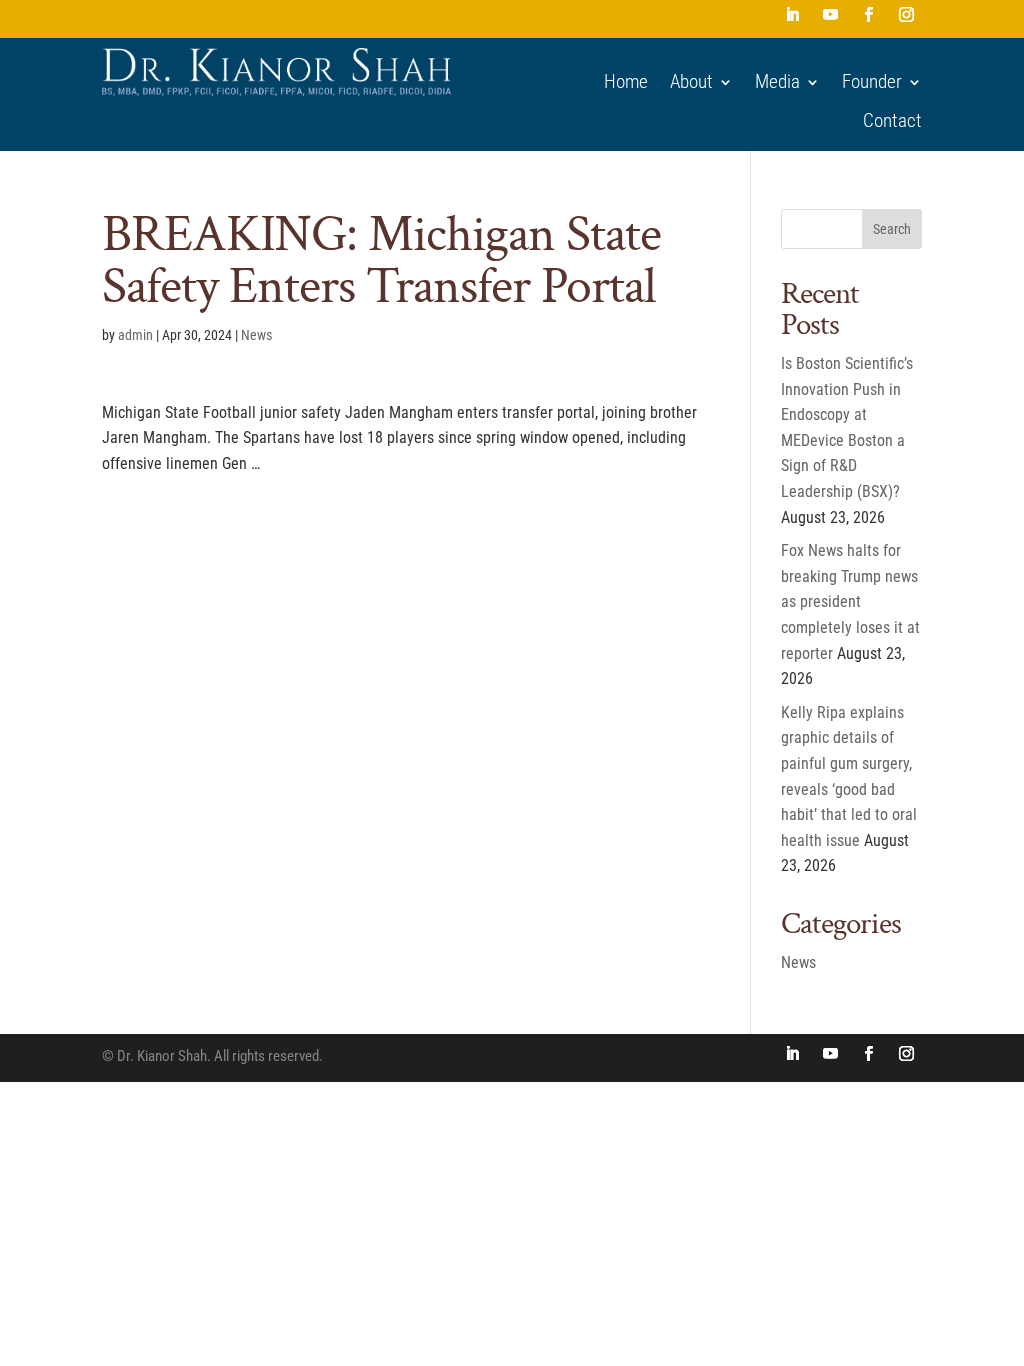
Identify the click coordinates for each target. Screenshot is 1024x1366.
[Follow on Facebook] (869, 15)
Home (626, 82)
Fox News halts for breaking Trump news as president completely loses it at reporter (850, 601)
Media (777, 82)
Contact (892, 121)
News (256, 335)
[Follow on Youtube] (831, 15)
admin (135, 335)
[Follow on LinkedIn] (793, 15)
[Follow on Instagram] (907, 15)
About (691, 82)
